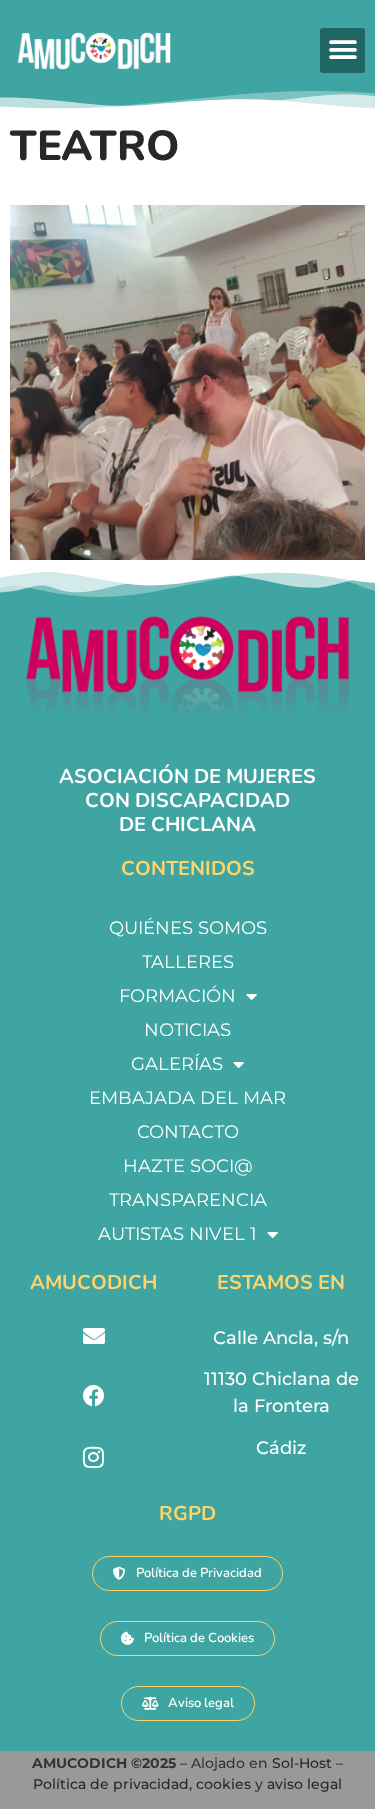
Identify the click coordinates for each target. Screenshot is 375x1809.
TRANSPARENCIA (188, 1200)
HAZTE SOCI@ (188, 1166)
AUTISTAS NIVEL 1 (177, 1234)
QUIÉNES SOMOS (188, 928)
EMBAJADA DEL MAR (187, 1098)
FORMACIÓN (177, 996)
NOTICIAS (187, 1030)
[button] (342, 50)
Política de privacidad (111, 1784)
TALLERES (188, 962)
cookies (223, 1784)
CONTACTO (188, 1132)
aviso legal (304, 1784)
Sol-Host (304, 1763)
